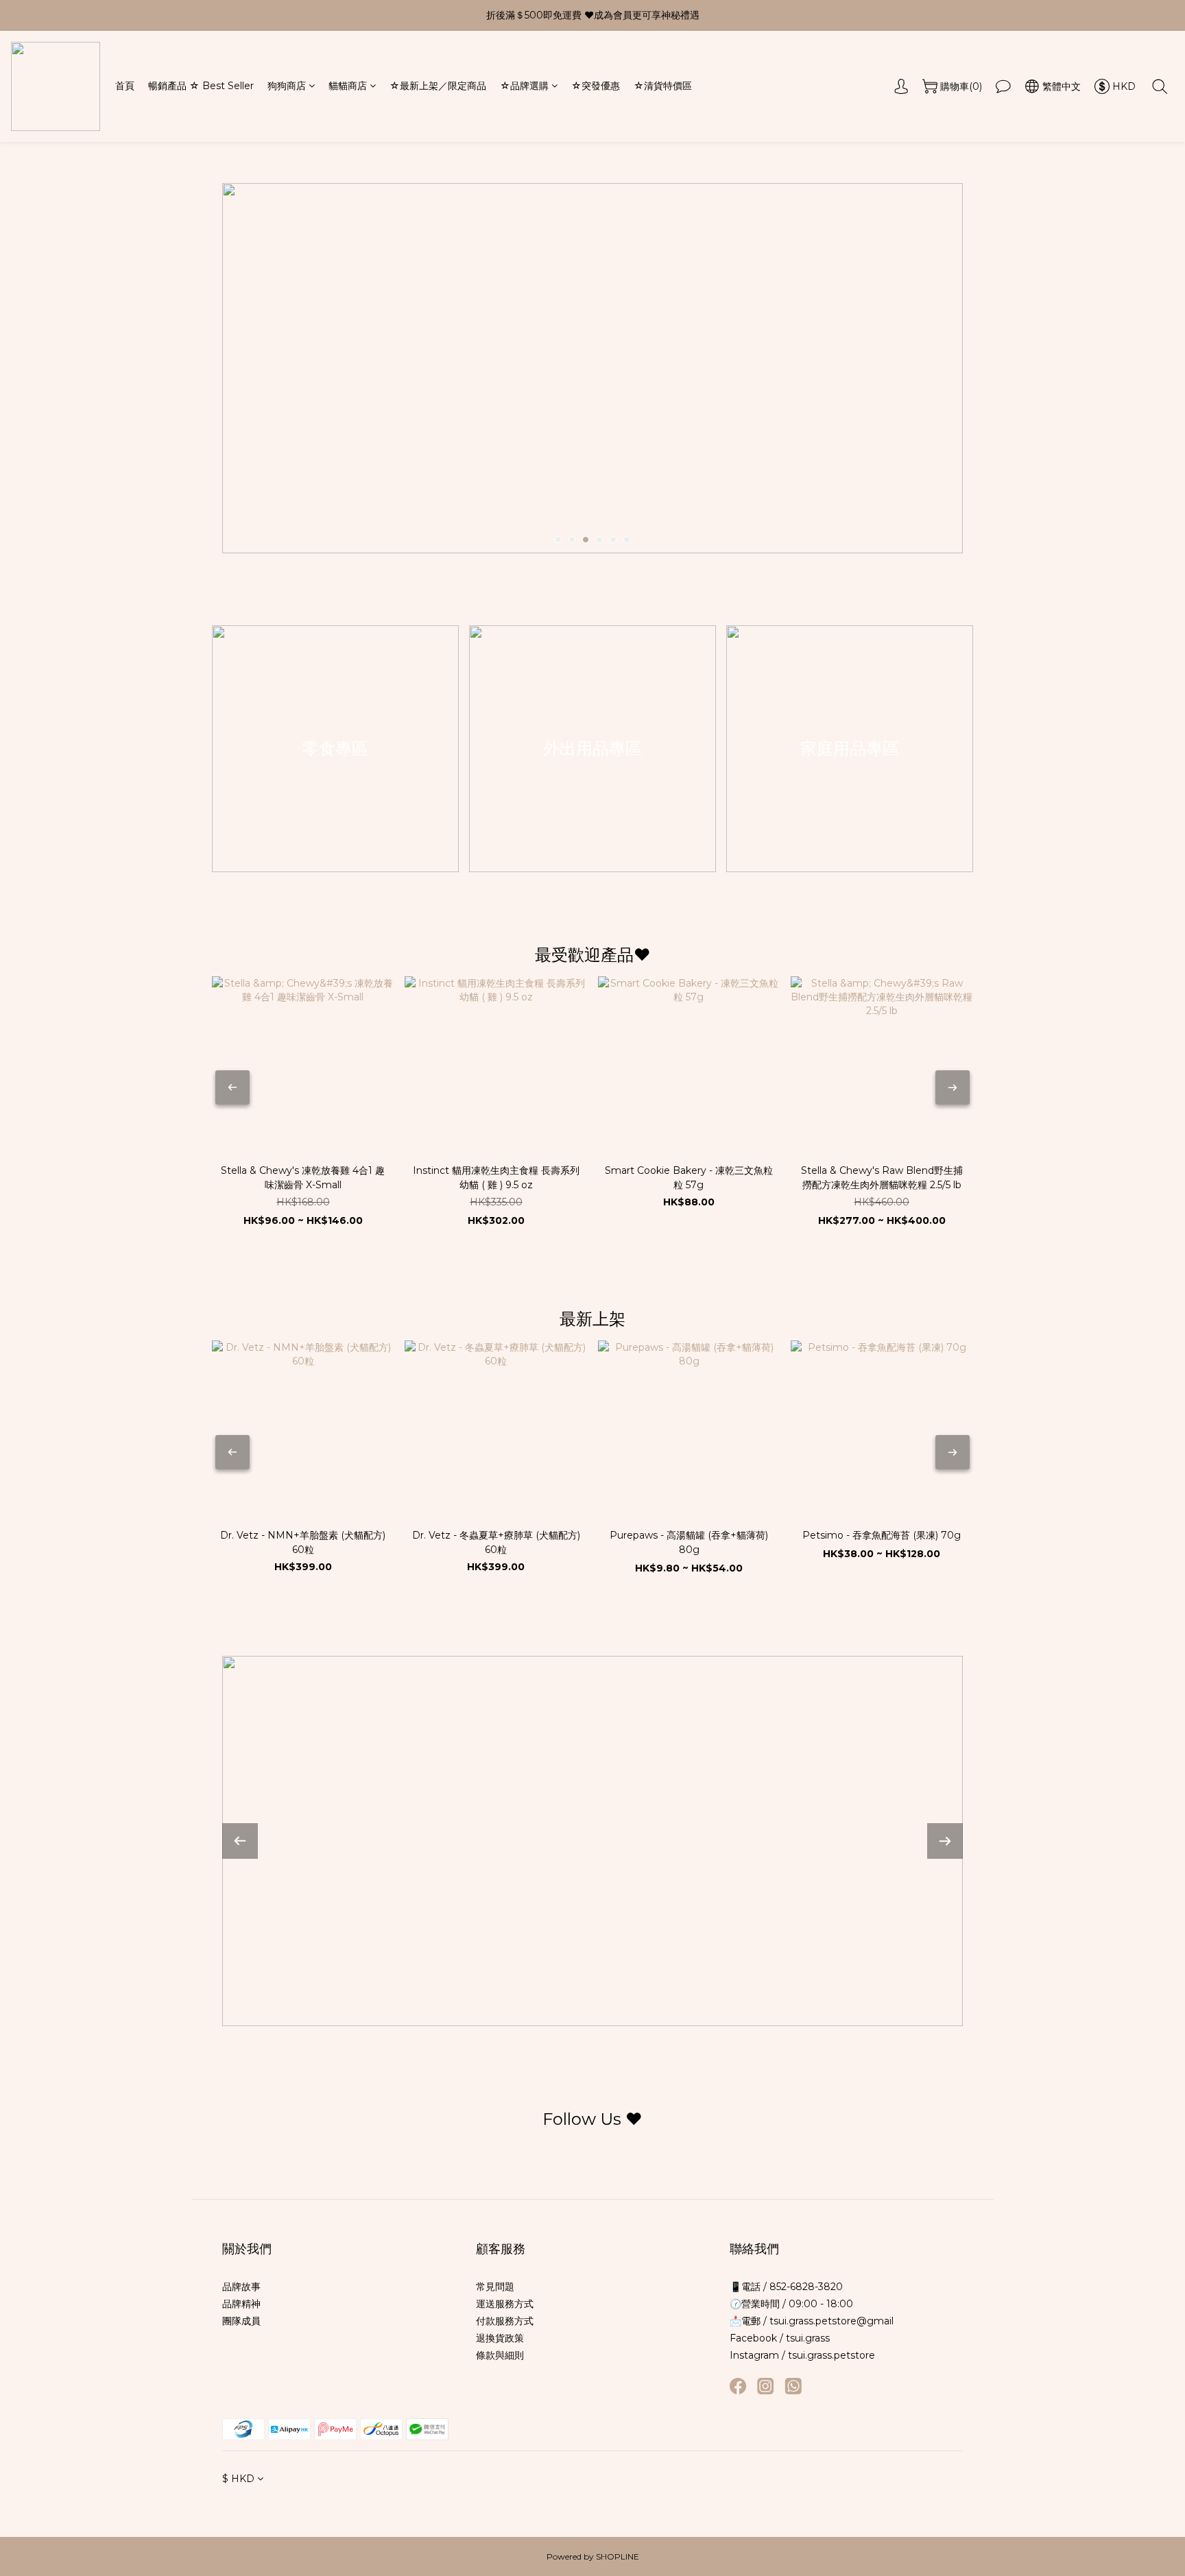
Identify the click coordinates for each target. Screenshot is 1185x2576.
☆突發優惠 (596, 86)
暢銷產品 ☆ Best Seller (201, 86)
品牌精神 (241, 2304)
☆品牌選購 (524, 86)
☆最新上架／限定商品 (438, 86)
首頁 (125, 86)
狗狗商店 (287, 86)
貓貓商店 (348, 86)
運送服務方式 (505, 2304)
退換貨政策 (500, 2338)
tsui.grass (808, 2338)
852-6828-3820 (805, 2287)
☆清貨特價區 (663, 86)
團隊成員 (241, 2321)
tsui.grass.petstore (831, 2355)
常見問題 (495, 2287)
